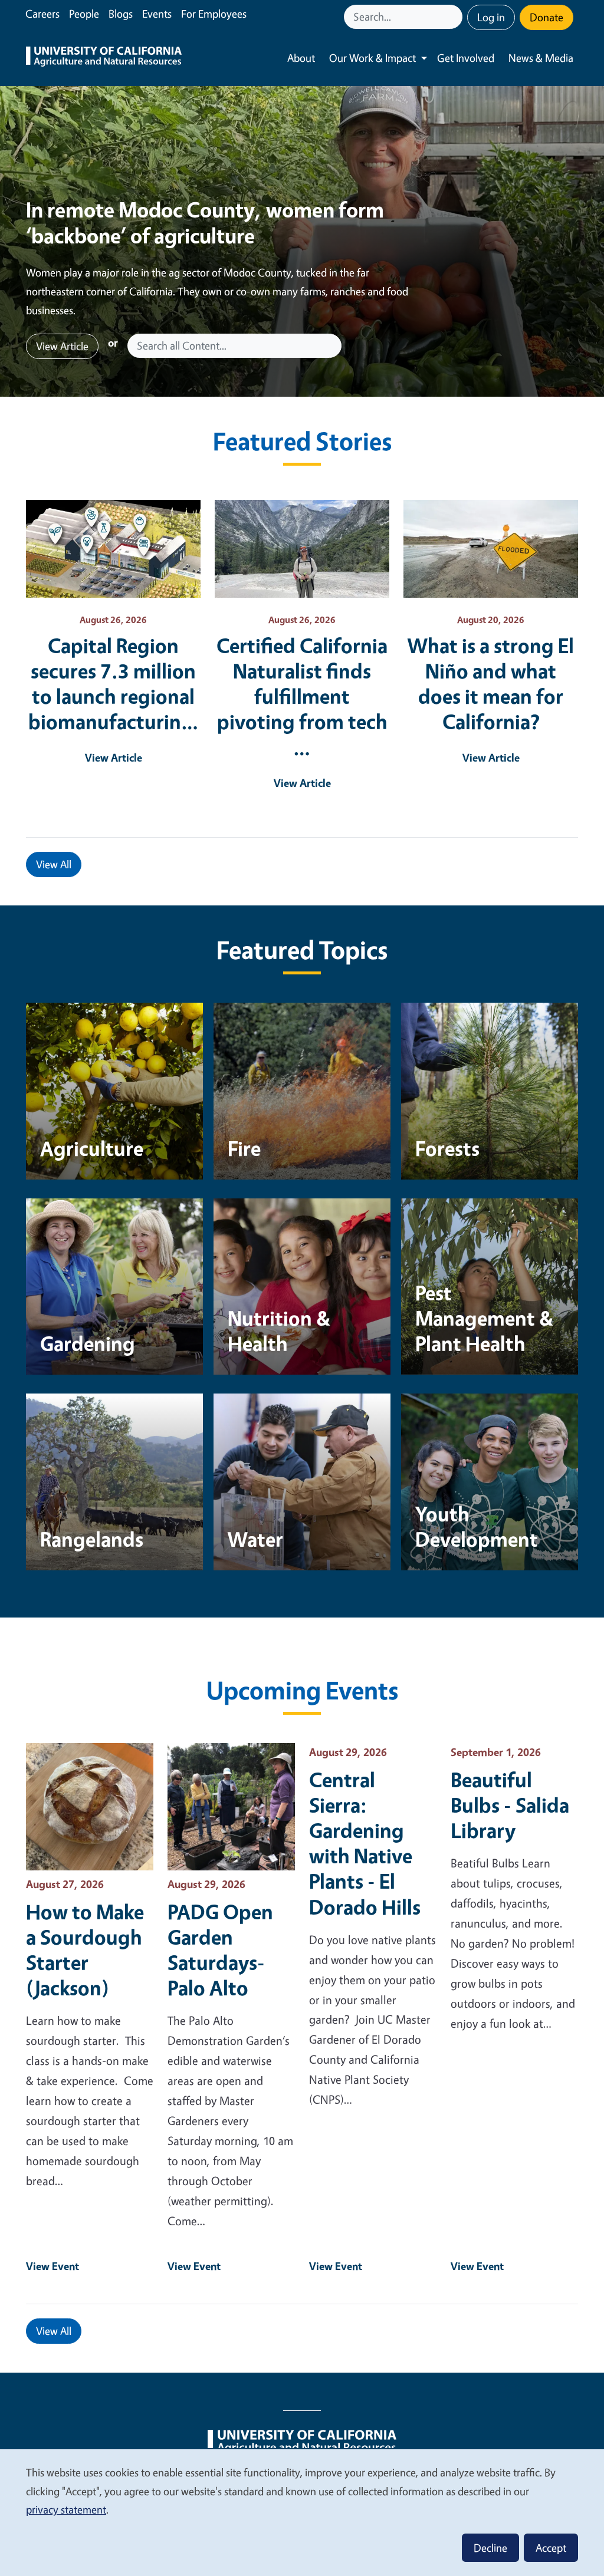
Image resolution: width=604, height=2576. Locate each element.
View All (54, 864)
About (301, 58)
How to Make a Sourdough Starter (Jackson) (85, 1949)
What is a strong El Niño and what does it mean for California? (491, 683)
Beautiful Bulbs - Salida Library (510, 1805)
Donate (546, 17)
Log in (491, 17)
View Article (62, 346)
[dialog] (302, 2512)
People (84, 14)
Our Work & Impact (372, 58)
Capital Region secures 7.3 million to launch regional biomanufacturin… (114, 683)
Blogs (121, 14)
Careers (42, 14)
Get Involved (466, 58)
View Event (52, 2266)
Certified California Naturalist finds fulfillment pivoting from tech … (302, 696)
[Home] (104, 58)
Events (157, 14)
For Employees (214, 14)
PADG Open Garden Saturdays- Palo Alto (220, 1949)
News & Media (541, 58)
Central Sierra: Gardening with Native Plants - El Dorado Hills (365, 1843)
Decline (490, 2548)
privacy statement (66, 2509)
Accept (551, 2548)
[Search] (455, 17)
